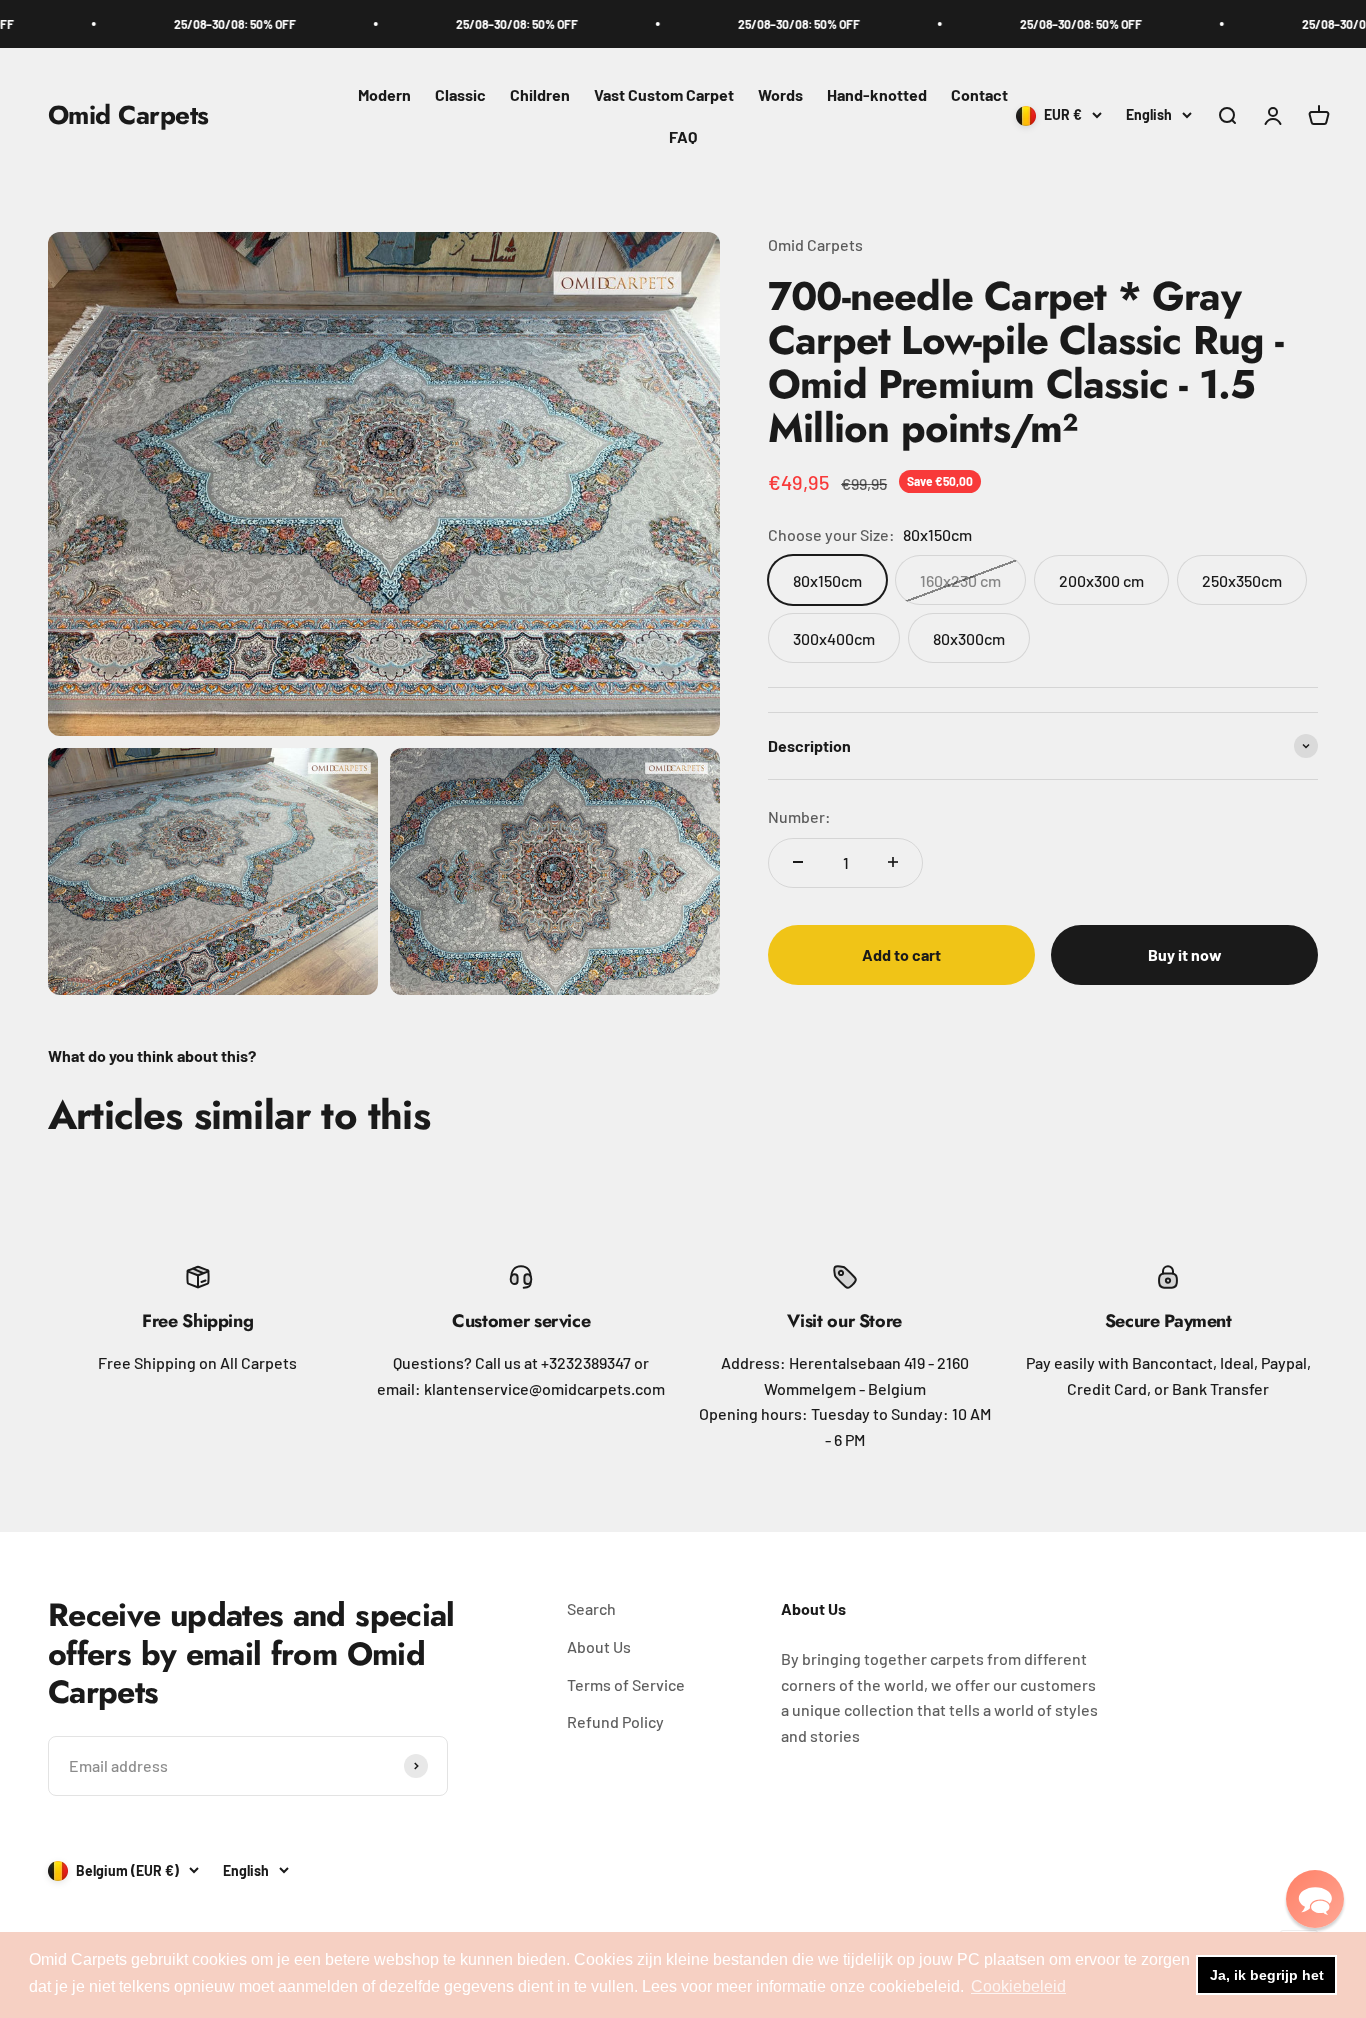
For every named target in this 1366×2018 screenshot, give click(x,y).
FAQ (683, 136)
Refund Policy (615, 1721)
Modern (384, 94)
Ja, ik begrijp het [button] (1267, 1975)
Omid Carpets (815, 244)
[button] (1315, 1899)
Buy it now (1185, 954)
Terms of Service (626, 1684)
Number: (799, 815)
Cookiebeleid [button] (1018, 1986)
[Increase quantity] (893, 862)
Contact (979, 94)
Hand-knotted (877, 94)
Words (780, 94)
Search (591, 1608)
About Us (599, 1646)
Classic (460, 94)
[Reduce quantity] (798, 862)
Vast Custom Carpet (664, 94)
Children (540, 94)
